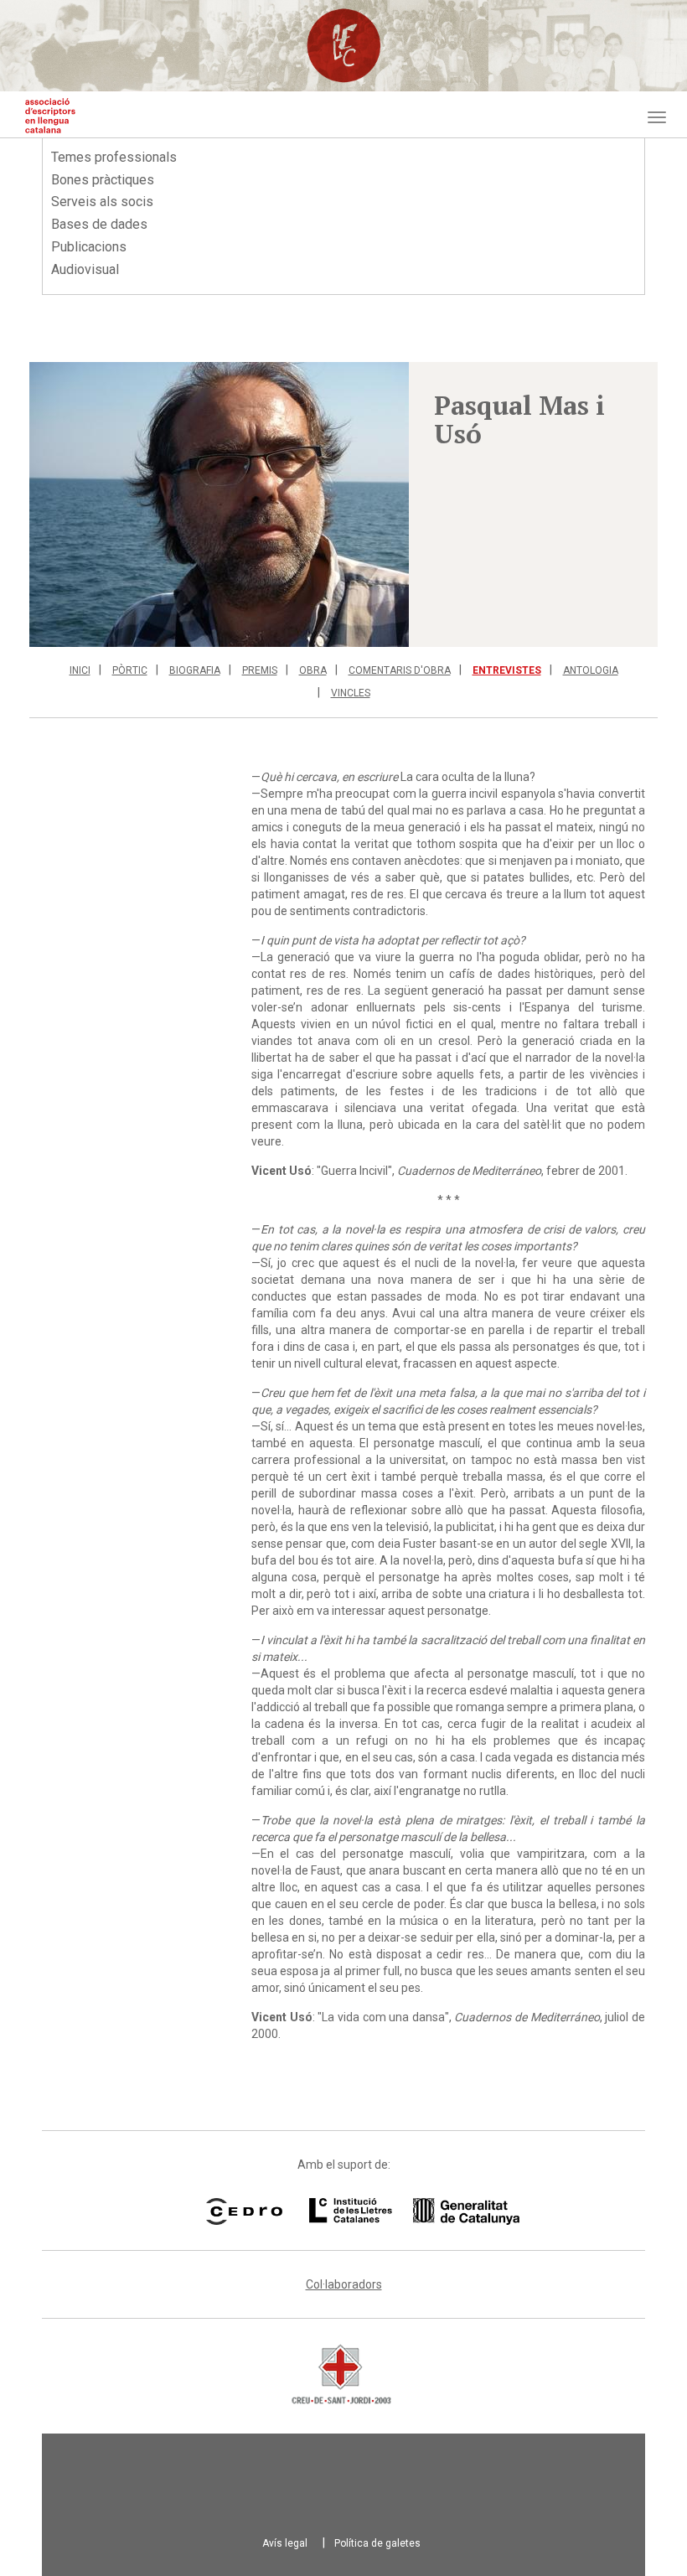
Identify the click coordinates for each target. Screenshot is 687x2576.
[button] (219, 504)
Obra (313, 670)
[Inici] (50, 116)
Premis (260, 670)
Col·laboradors (344, 2284)
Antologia (591, 670)
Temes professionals (114, 157)
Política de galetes (377, 2543)
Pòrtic (130, 670)
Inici (80, 670)
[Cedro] (244, 2211)
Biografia (195, 670)
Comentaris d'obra (400, 670)
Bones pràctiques (103, 180)
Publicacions (89, 247)
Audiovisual (85, 269)
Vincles (351, 693)
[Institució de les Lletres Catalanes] (393, 2211)
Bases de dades (99, 224)
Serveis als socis (102, 202)
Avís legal (285, 2543)
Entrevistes (507, 670)
